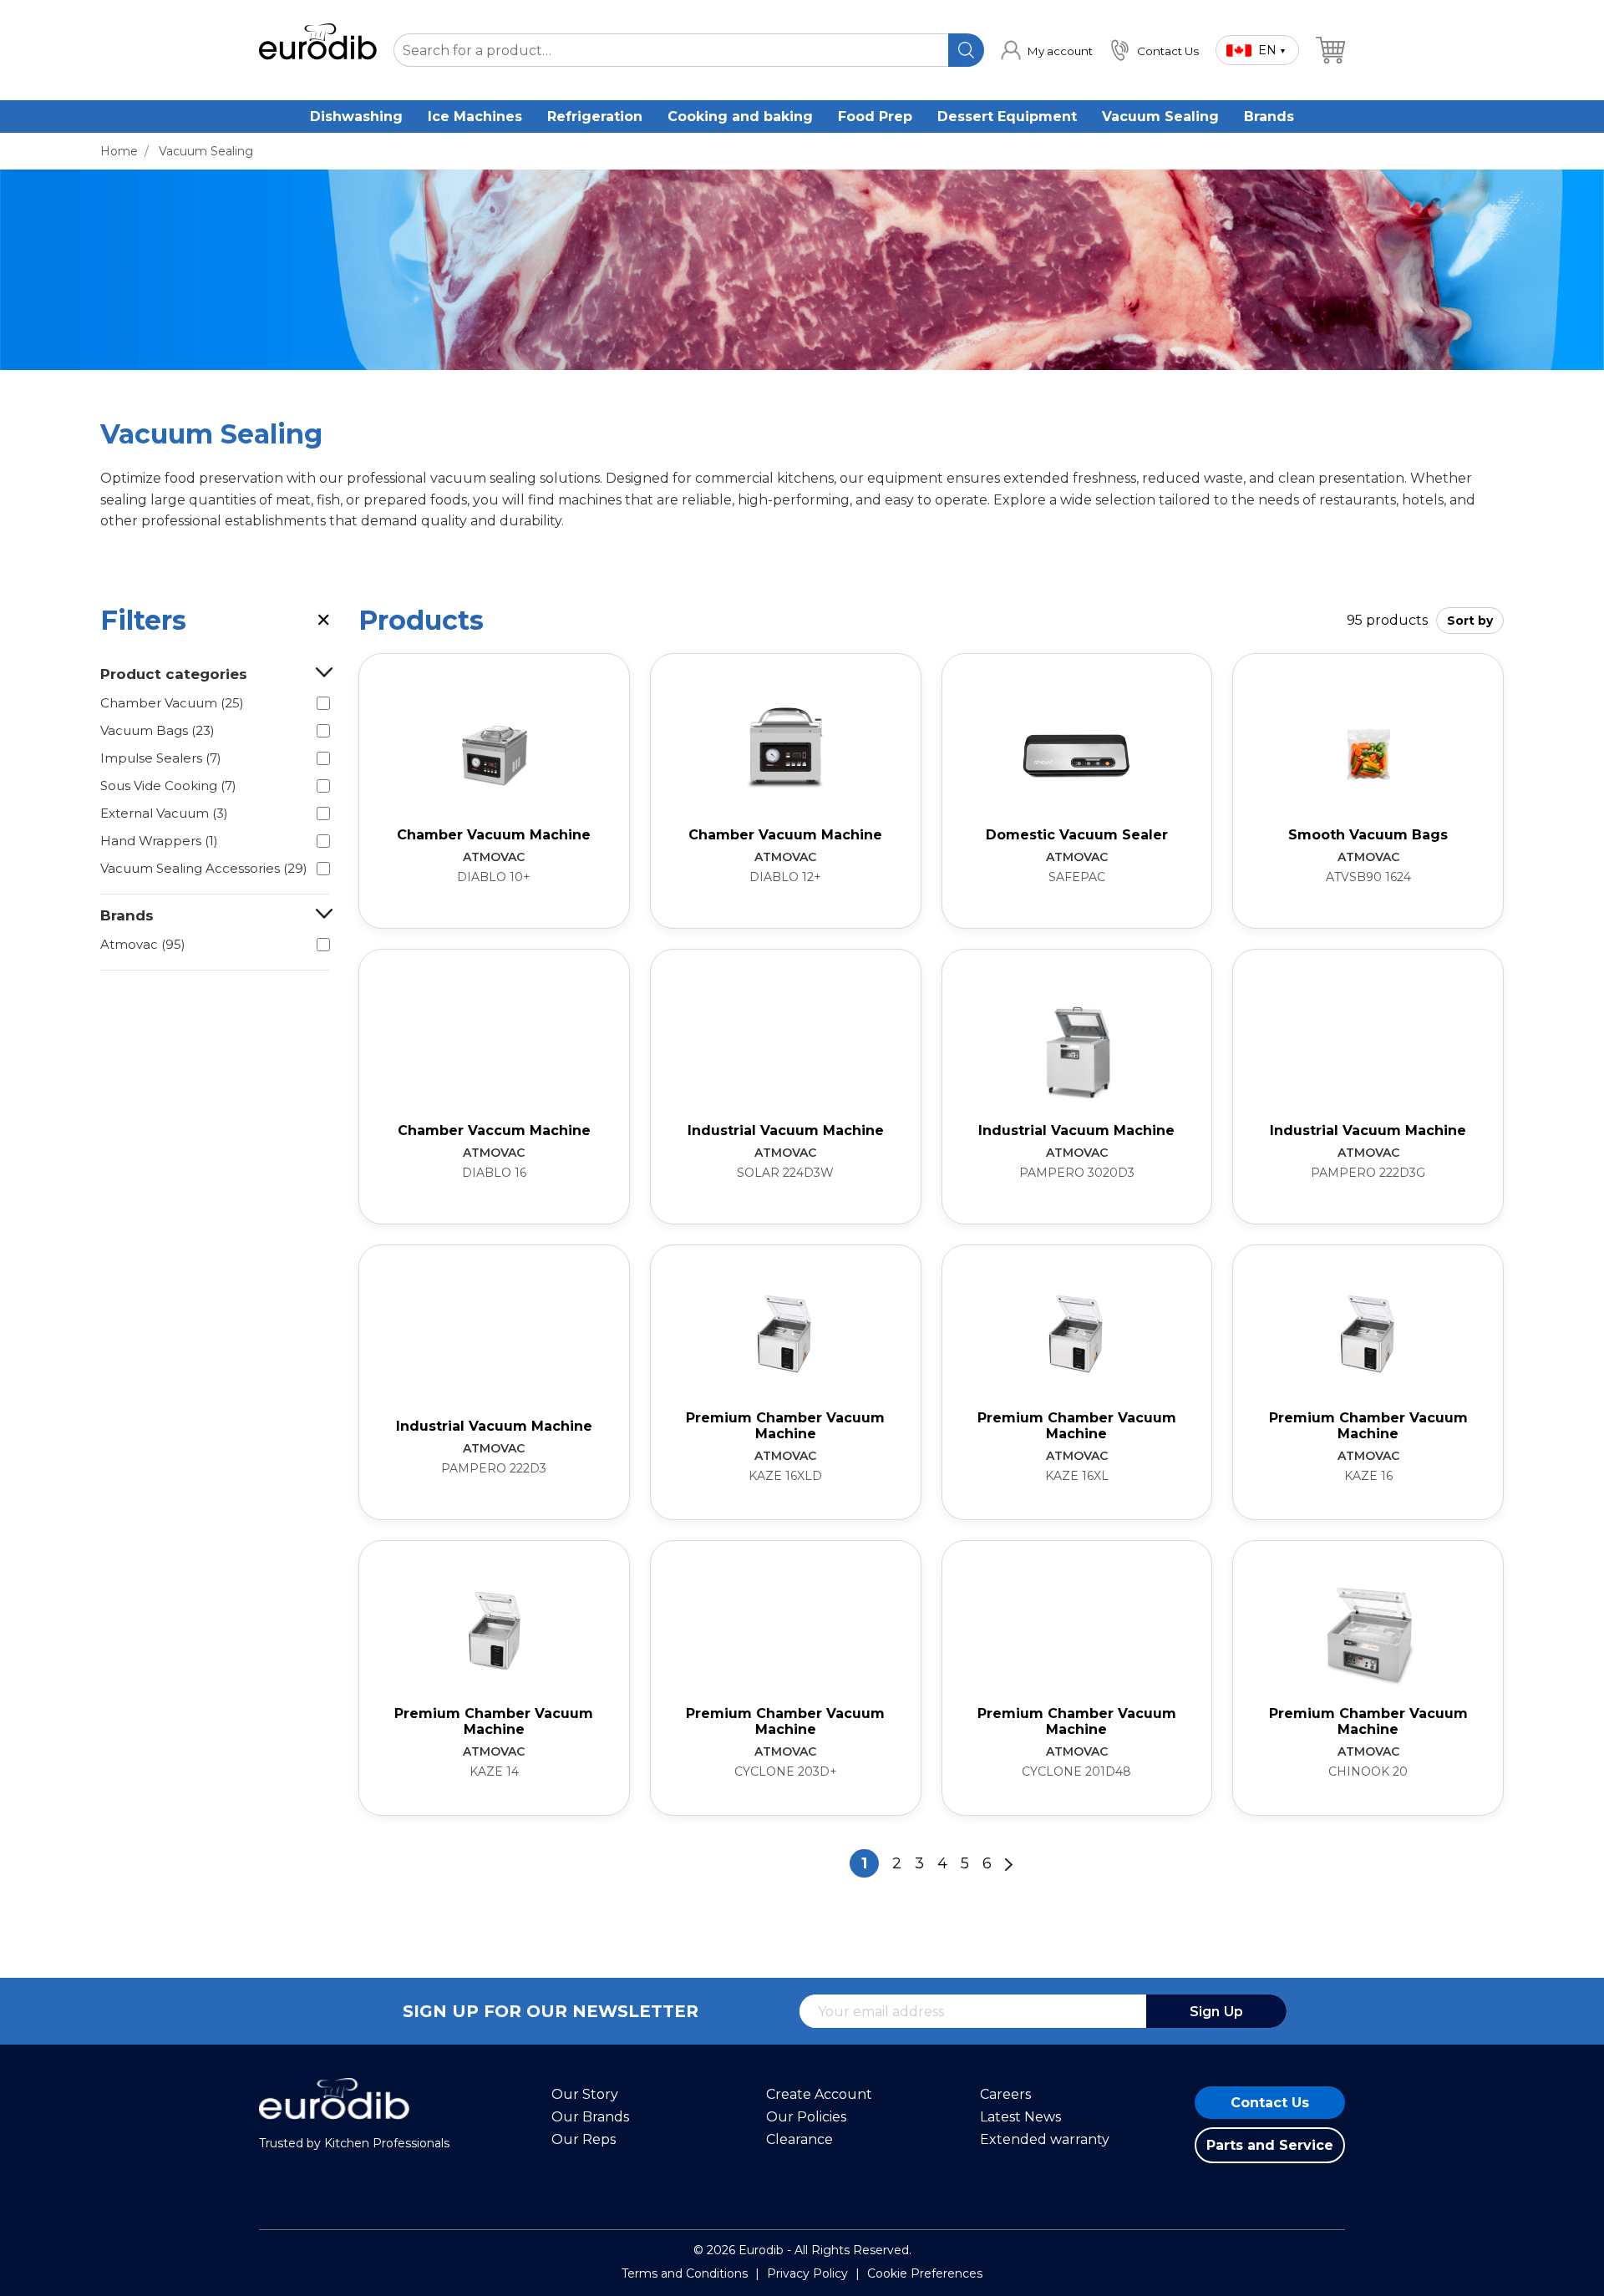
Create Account (819, 2094)
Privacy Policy (807, 2273)
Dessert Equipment (1007, 117)
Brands (1269, 117)
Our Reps (584, 2139)
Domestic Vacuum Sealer (1077, 835)
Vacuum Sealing (1160, 117)
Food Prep (875, 117)
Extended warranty (1045, 2139)
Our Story (585, 2094)
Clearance (799, 2139)
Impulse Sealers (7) (161, 758)
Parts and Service (1270, 2145)
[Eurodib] (334, 2128)
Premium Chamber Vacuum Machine (785, 1426)
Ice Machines (475, 117)
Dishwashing (356, 117)
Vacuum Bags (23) (157, 730)
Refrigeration (595, 117)
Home (119, 151)
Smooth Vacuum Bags (1368, 835)
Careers (1005, 2094)
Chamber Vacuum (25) (172, 703)
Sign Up (1216, 2012)
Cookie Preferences (925, 2273)
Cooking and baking (740, 117)
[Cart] (1330, 50)
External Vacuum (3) (164, 813)
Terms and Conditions (685, 2273)
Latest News (1020, 2117)
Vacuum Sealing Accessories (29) (204, 868)
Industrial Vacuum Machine (786, 1130)
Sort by (1470, 621)
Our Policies (806, 2117)
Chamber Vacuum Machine (494, 835)
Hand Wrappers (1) (159, 841)
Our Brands (590, 2117)
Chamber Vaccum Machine (494, 1130)
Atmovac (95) (143, 944)
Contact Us (1270, 2103)
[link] (1047, 50)
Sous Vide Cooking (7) (168, 786)
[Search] (966, 50)
